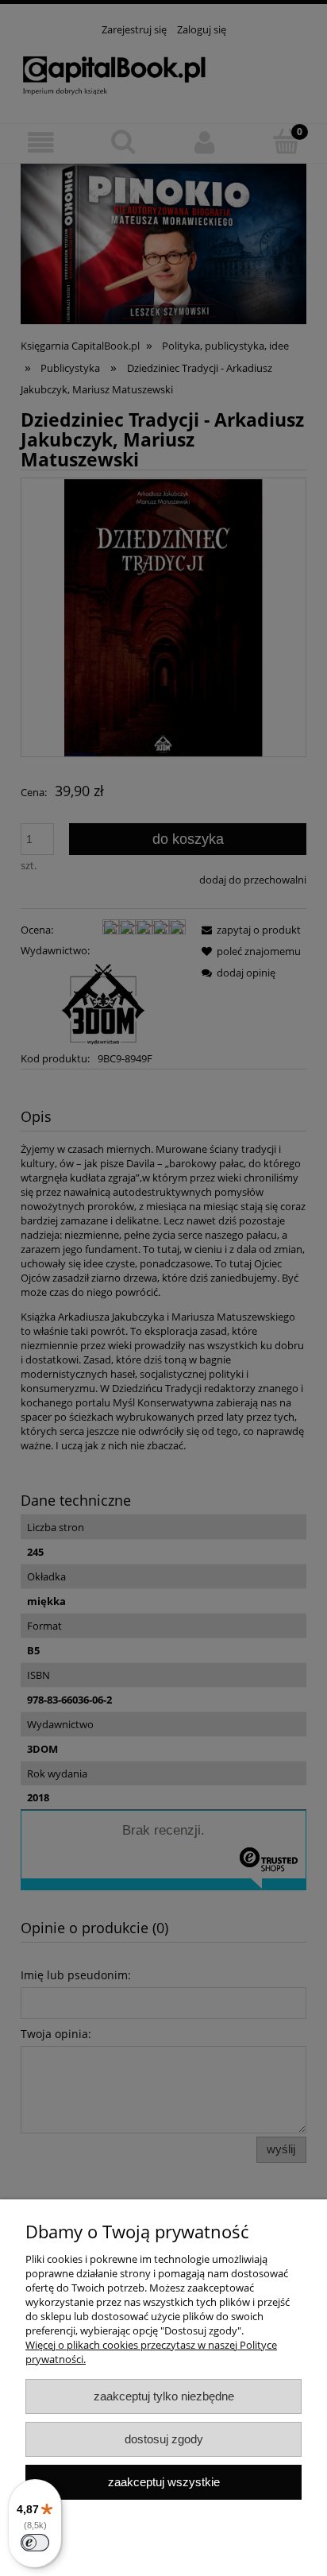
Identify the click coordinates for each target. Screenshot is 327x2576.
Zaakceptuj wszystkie (164, 2482)
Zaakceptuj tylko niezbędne (164, 2396)
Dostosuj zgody (164, 2439)
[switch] (35, 2543)
